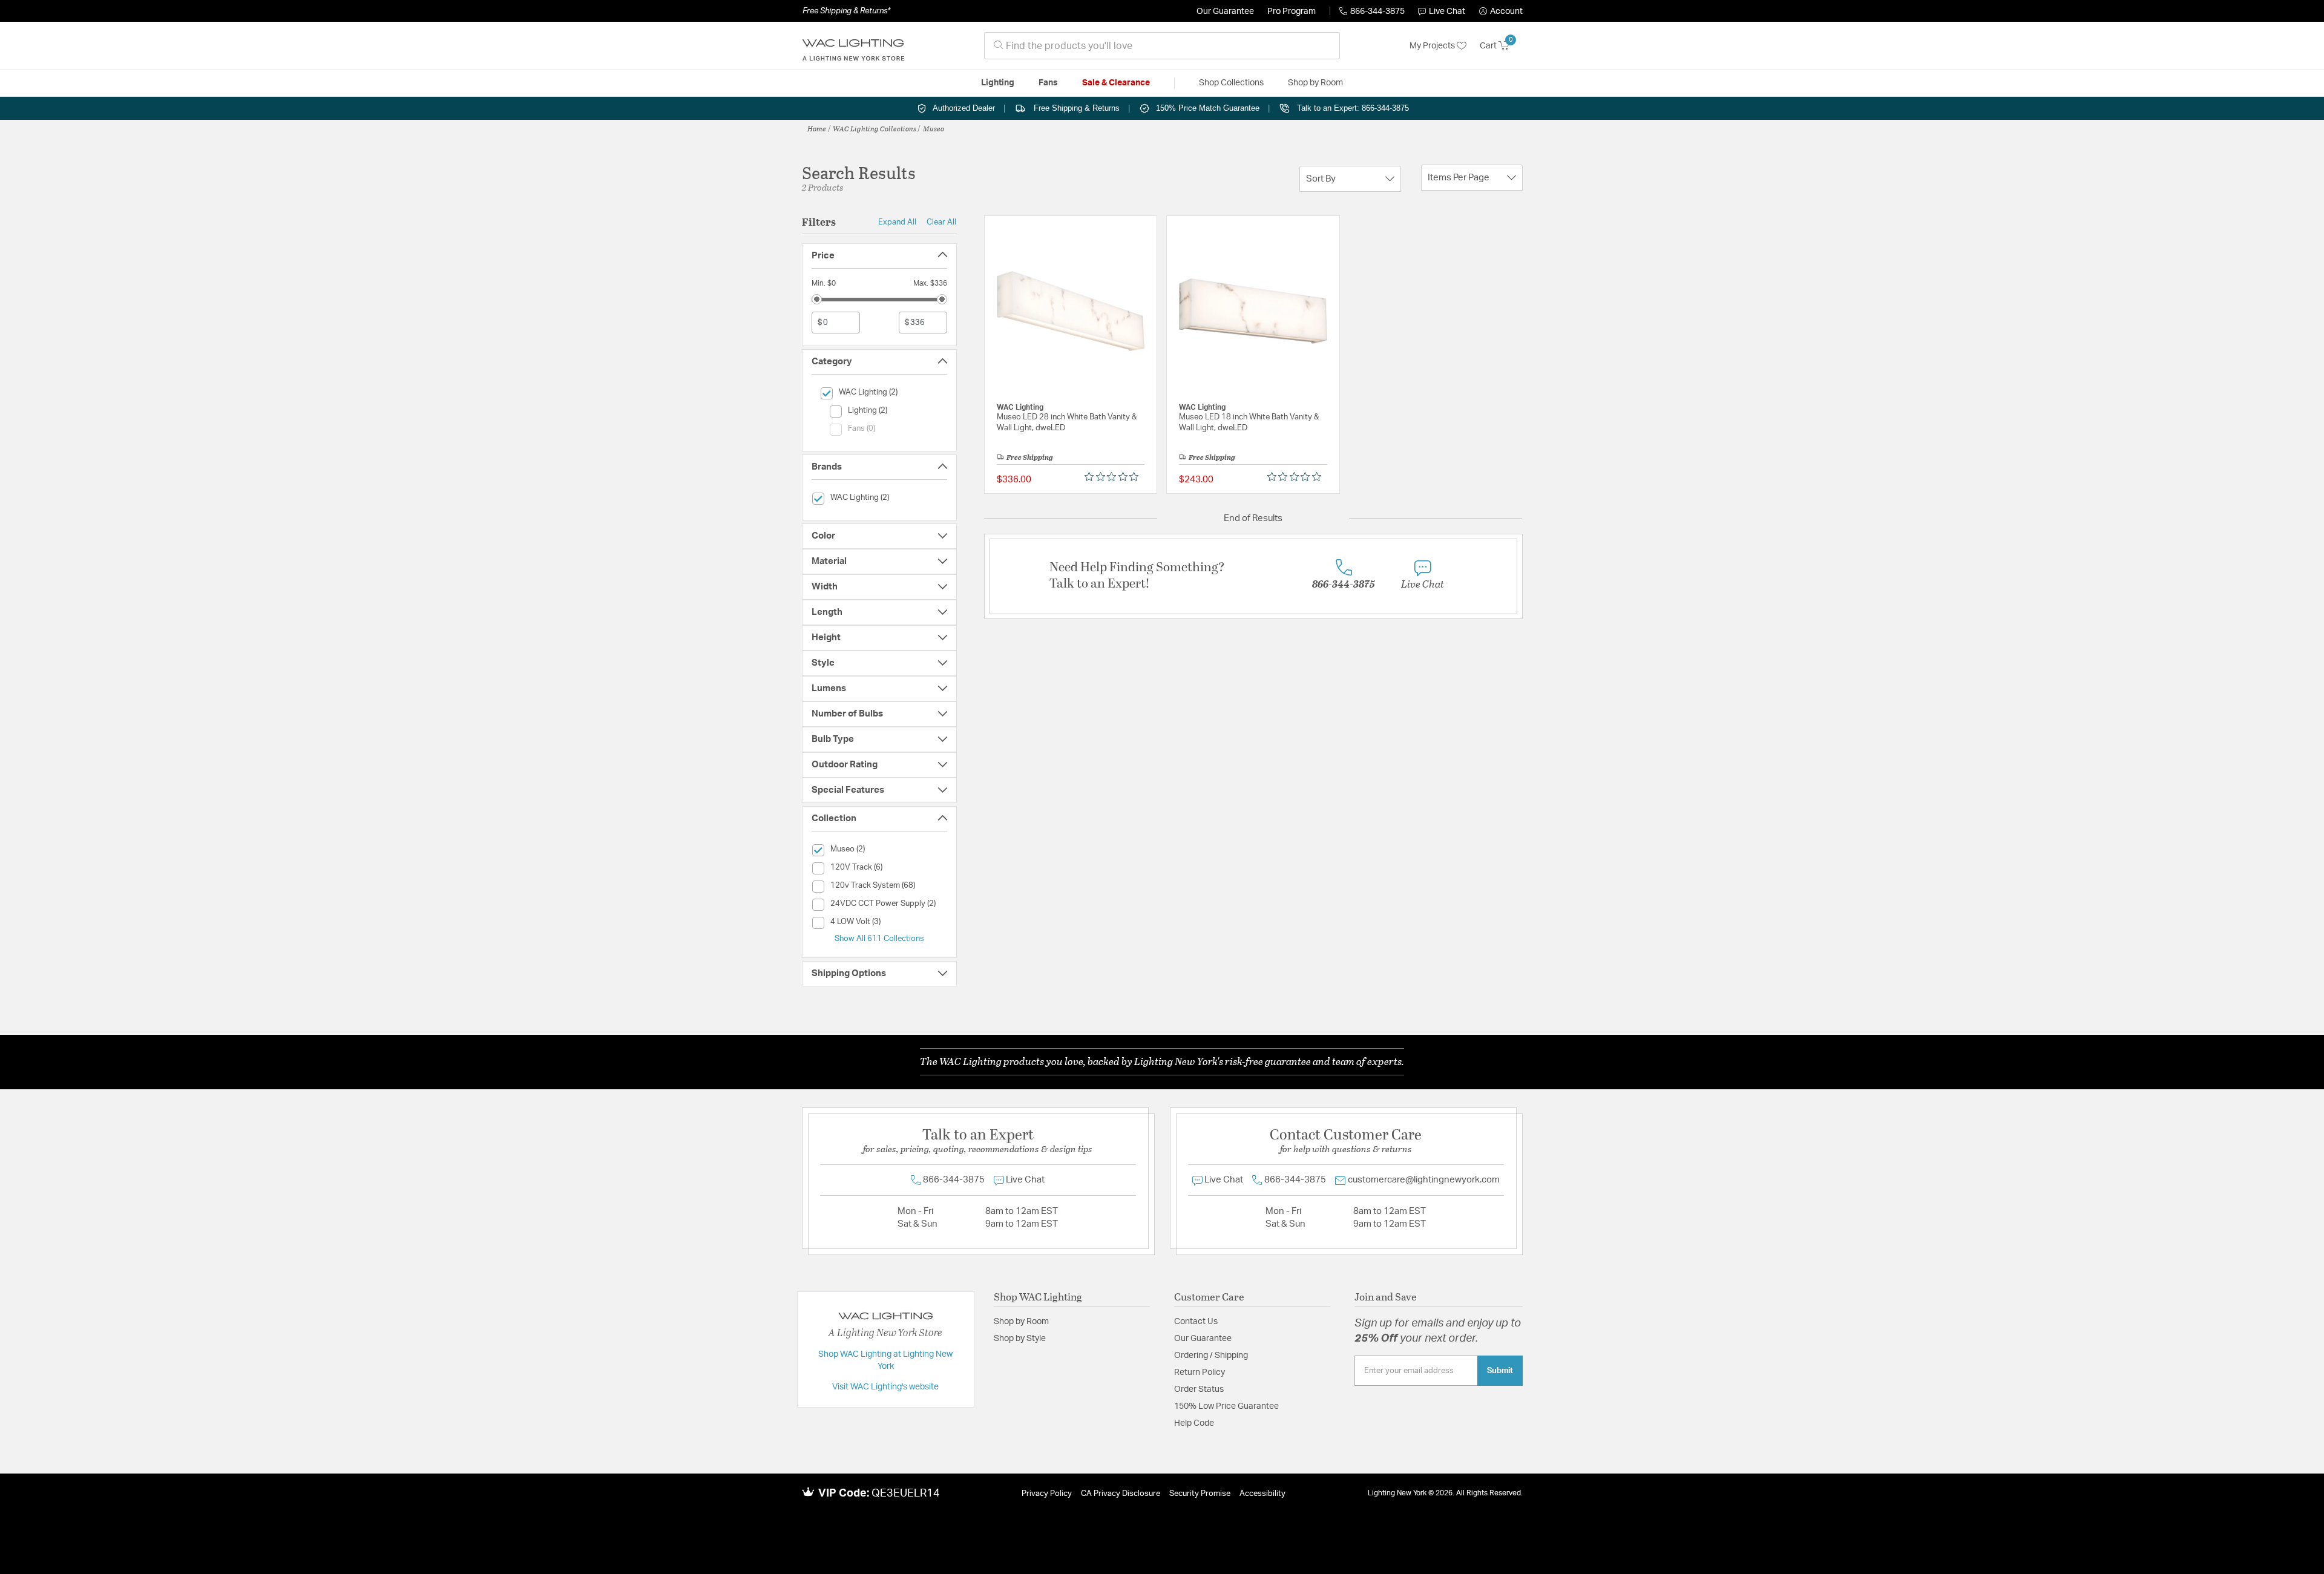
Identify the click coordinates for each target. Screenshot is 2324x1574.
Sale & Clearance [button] (1116, 83)
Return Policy (1200, 1372)
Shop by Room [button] (1315, 83)
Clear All (941, 222)
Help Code (1194, 1423)
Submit (1500, 1371)
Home (817, 128)
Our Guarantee (1225, 11)
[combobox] (1162, 46)
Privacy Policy (1047, 1494)
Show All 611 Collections (879, 939)
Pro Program (1292, 11)
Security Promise (1200, 1494)
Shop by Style (1020, 1339)
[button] (1501, 11)
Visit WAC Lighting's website (885, 1387)
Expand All (897, 222)
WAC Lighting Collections (875, 128)
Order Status (1199, 1389)
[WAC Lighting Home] (853, 46)
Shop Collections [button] (1231, 83)
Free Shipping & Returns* (846, 11)
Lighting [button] (998, 83)
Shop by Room (1021, 1322)
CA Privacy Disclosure (1121, 1494)
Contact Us (1196, 1322)
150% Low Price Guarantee (1226, 1406)
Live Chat (1447, 11)
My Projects (1433, 46)
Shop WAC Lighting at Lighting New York (885, 1360)
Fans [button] (1048, 83)
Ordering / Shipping (1211, 1356)
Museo (934, 128)
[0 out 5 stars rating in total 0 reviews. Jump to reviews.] (1114, 477)
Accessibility (1262, 1494)
